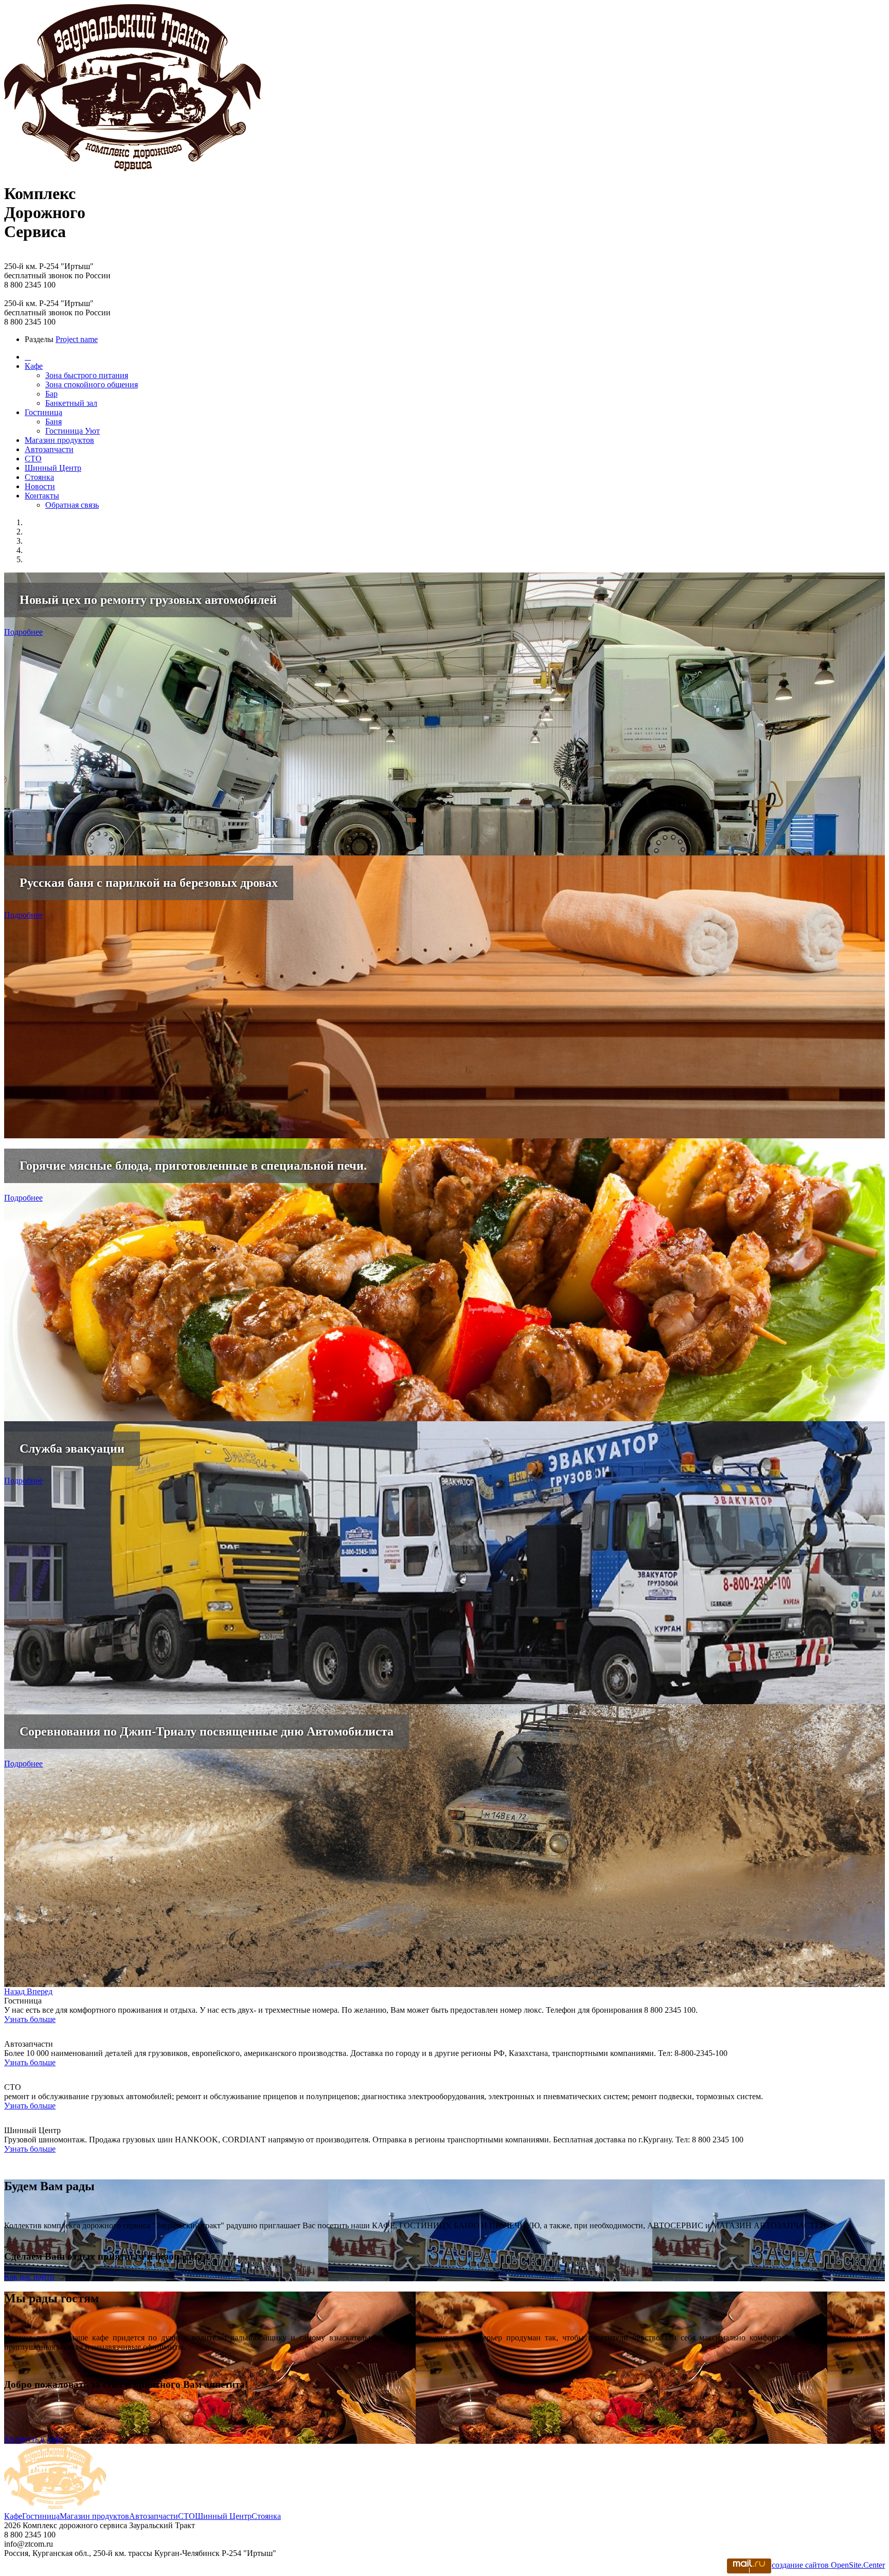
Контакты (42, 496)
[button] (15, 1991)
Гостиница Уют (73, 431)
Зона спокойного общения (92, 384)
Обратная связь (72, 505)
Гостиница (43, 412)
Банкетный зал (71, 403)
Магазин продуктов (59, 440)
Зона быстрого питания (87, 375)
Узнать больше (30, 2019)
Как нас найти (29, 2276)
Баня (54, 422)
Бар (51, 394)
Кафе (34, 366)
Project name (77, 339)
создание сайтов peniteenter (828, 2565)
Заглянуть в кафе (34, 2439)
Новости (40, 486)
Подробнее (23, 632)
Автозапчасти (49, 449)
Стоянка (39, 477)
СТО (33, 459)
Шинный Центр (53, 468)
